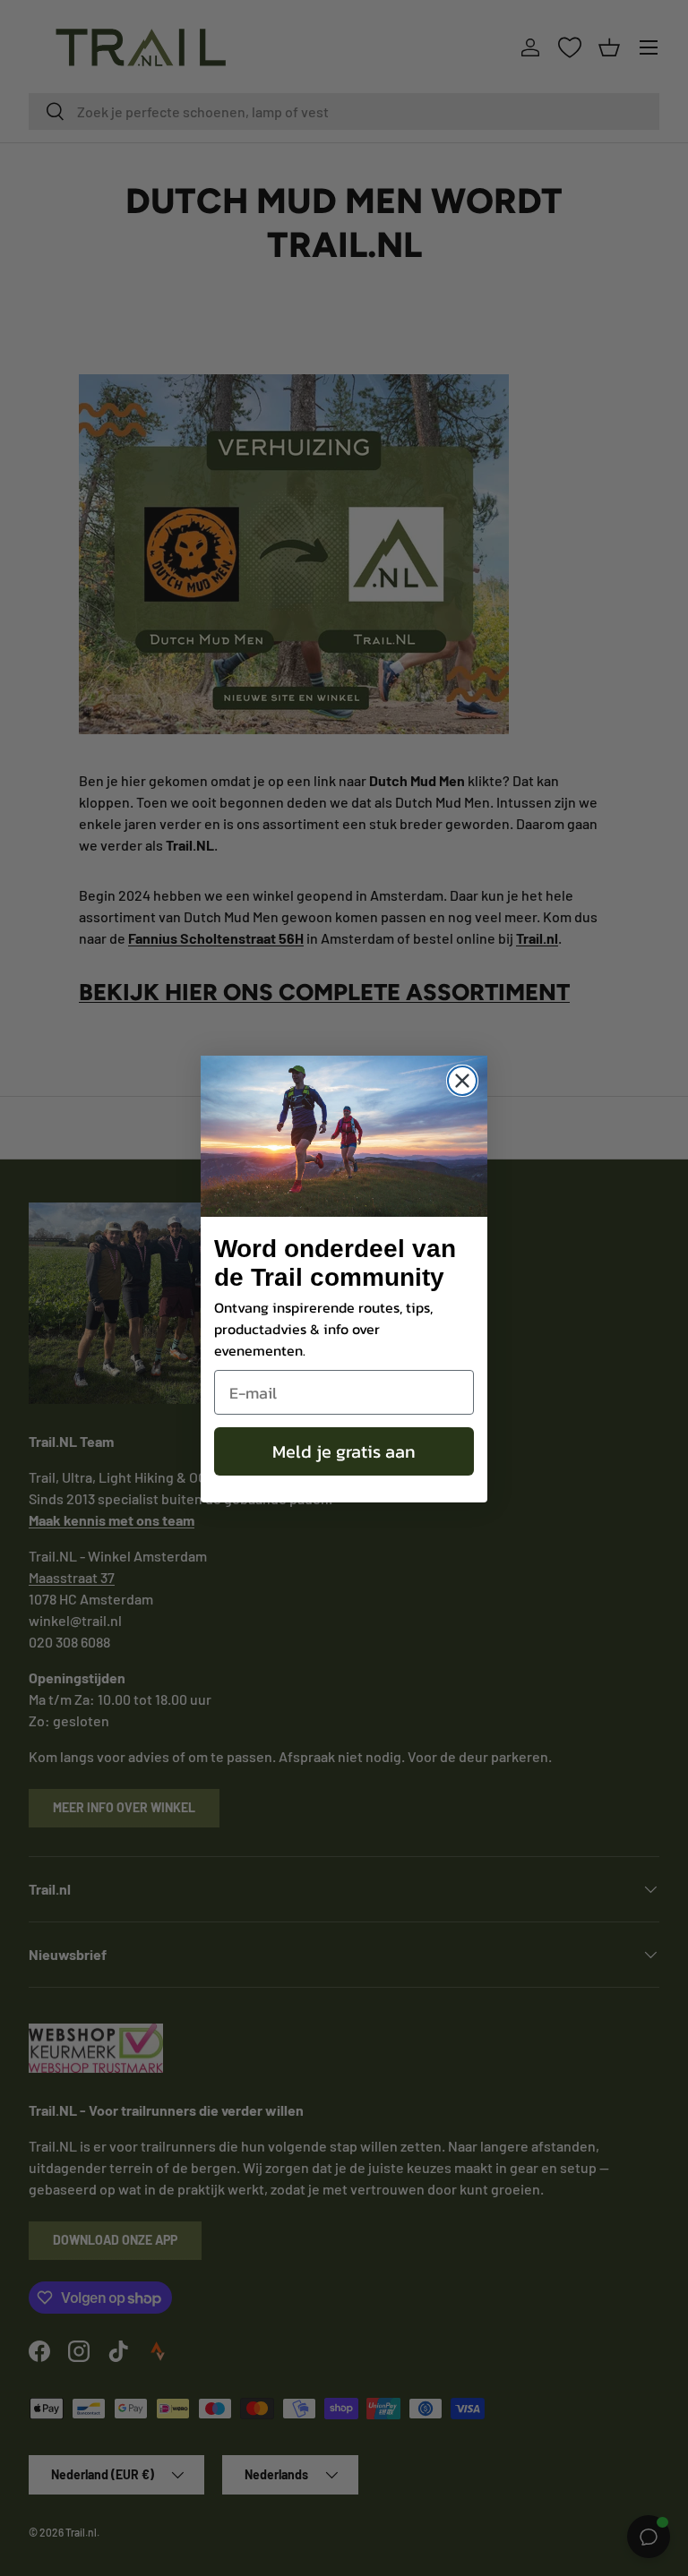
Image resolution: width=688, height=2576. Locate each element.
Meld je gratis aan (344, 1451)
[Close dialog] (462, 1081)
